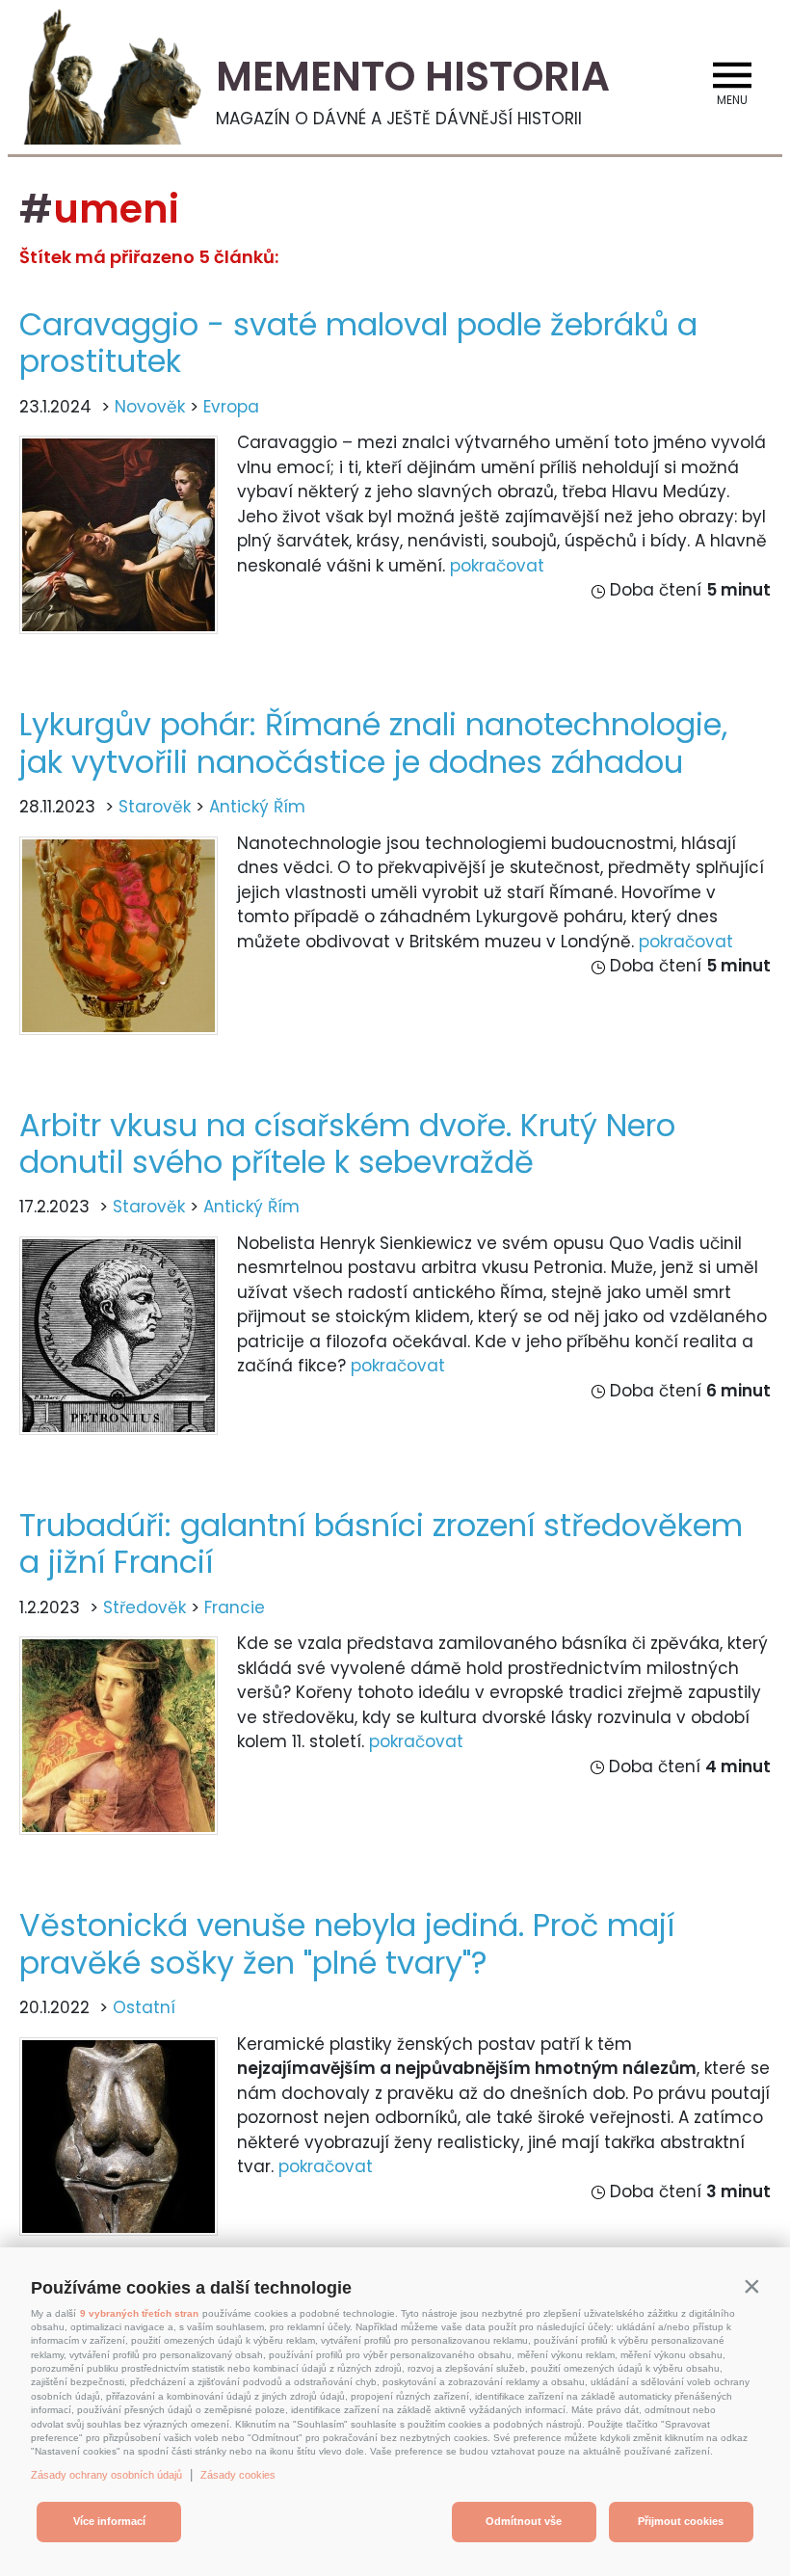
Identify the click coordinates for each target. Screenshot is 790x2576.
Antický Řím (257, 807)
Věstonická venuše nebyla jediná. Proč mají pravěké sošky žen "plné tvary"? (347, 1943)
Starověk (155, 807)
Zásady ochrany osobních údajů (106, 2475)
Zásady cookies (238, 2475)
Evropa (231, 407)
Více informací (109, 2521)
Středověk (145, 1607)
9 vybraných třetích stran (139, 2313)
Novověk (150, 407)
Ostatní (144, 2007)
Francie (235, 1607)
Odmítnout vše (524, 2521)
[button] (751, 2286)
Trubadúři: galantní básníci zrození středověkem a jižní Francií (381, 1543)
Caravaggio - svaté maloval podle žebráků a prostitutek (358, 343)
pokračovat (497, 566)
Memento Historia (413, 77)
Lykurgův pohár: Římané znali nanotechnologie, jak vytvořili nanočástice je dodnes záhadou (373, 743)
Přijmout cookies (681, 2521)
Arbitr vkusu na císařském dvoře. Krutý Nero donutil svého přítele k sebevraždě (347, 1143)
